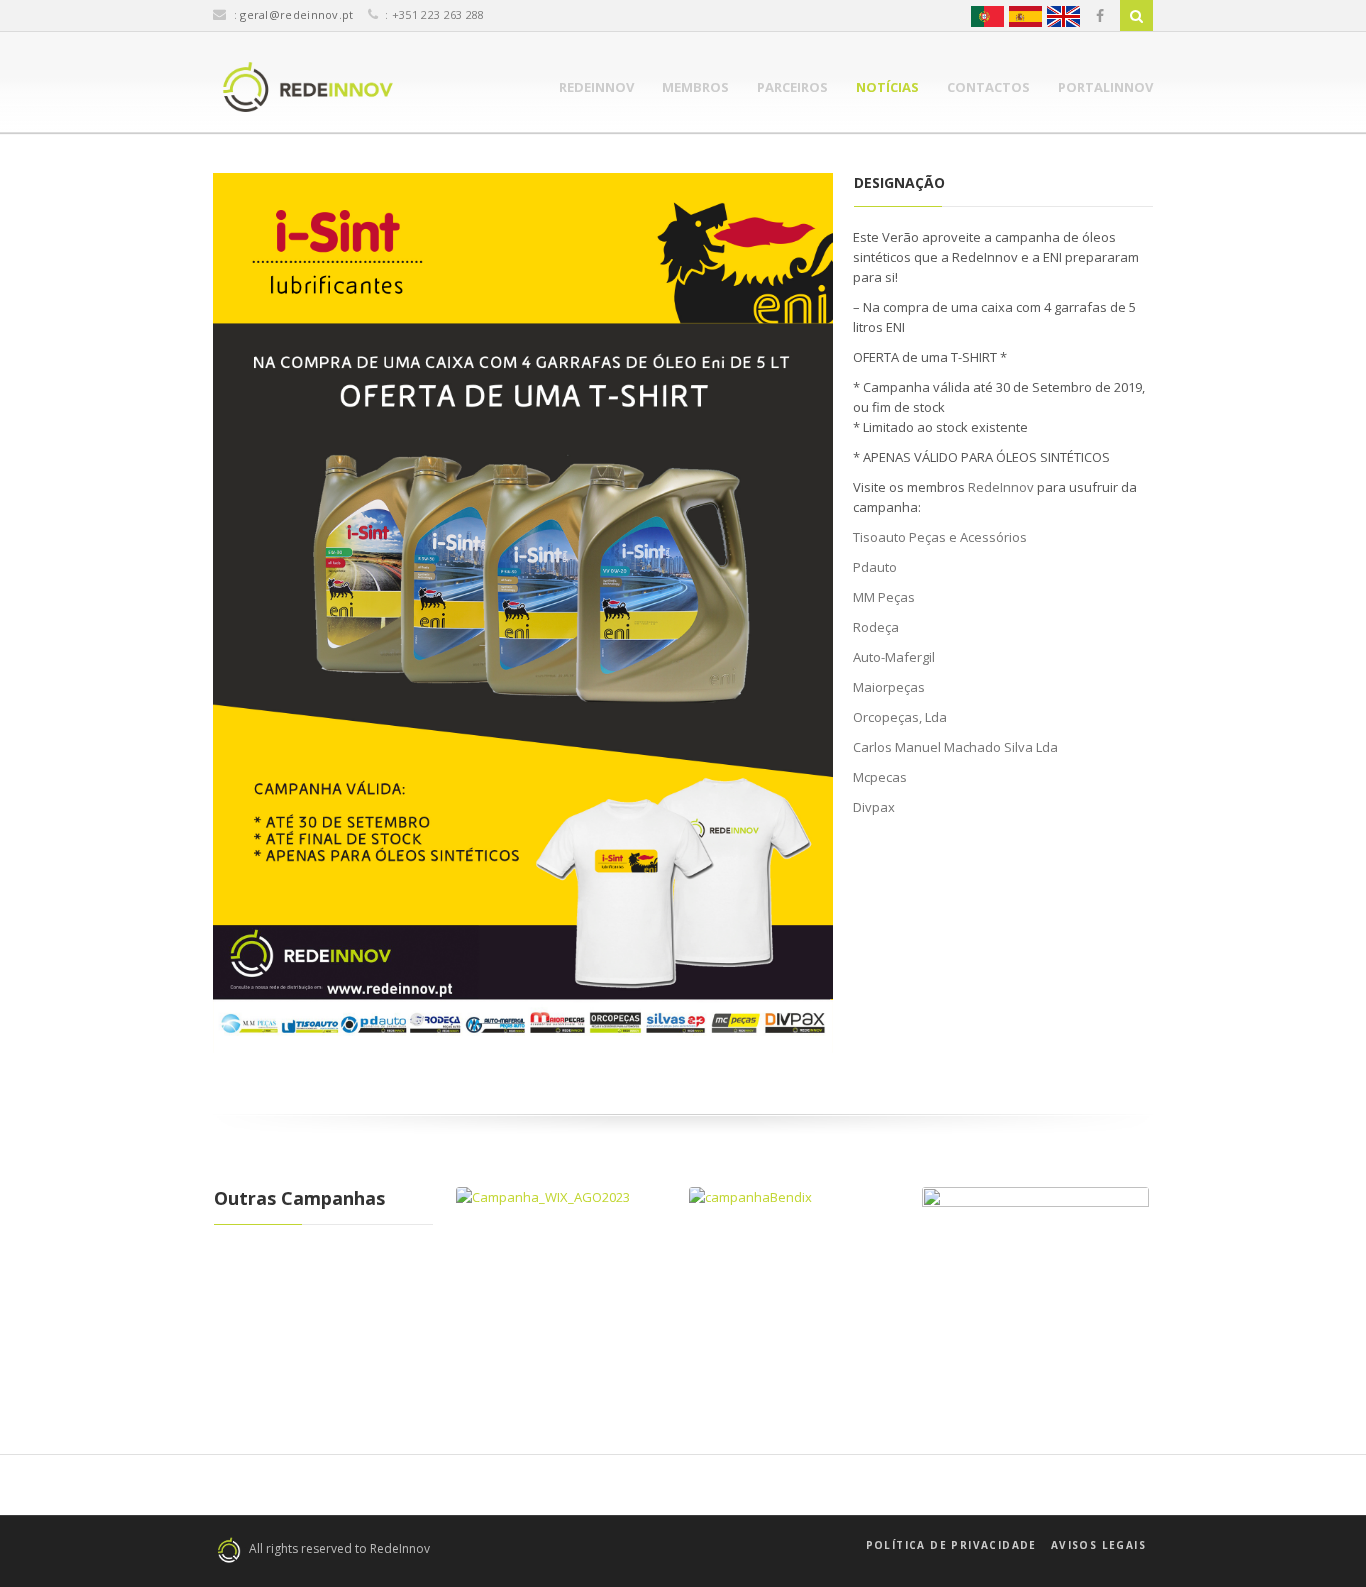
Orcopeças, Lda (900, 717)
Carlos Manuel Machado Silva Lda (955, 747)
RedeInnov (596, 87)
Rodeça (876, 627)
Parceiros (792, 87)
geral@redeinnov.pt (296, 14)
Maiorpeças (889, 687)
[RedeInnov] (308, 87)
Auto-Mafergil (894, 657)
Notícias (887, 87)
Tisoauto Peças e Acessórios (940, 537)
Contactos (988, 87)
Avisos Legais (1098, 1545)
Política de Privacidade (951, 1545)
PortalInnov (1105, 87)
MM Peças (884, 597)
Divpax (874, 807)
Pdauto (875, 567)
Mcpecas (880, 777)
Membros (695, 87)
